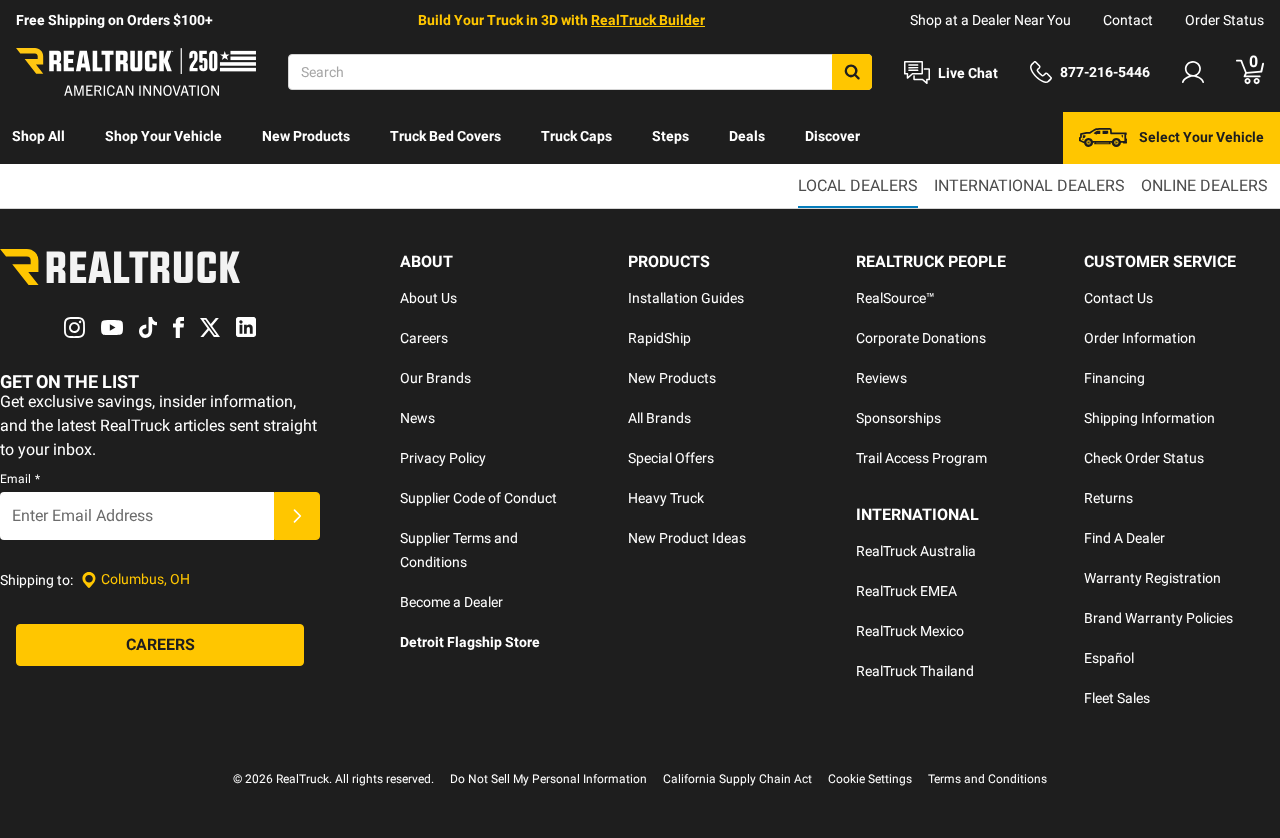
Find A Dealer (1124, 538)
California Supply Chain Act (737, 779)
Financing (1114, 378)
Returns (1108, 498)
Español (1109, 658)
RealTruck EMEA (906, 591)
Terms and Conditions (987, 779)
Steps (670, 136)
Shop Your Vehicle (163, 136)
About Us (428, 298)
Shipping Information (1149, 418)
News (417, 418)
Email (20, 479)
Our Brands (435, 378)
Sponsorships (898, 418)
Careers (424, 338)
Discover (832, 136)
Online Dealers (1204, 185)
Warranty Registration (1152, 578)
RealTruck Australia (916, 551)
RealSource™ (895, 298)
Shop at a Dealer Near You (990, 20)
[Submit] (297, 516)
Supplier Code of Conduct (478, 498)
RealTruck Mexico (910, 631)
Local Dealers (858, 185)
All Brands (659, 418)
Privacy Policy (443, 458)
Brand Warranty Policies (1158, 618)
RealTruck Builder (648, 20)
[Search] (852, 72)
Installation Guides (686, 298)
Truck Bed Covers (445, 136)
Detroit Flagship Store (470, 642)
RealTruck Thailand (915, 671)
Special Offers (671, 458)
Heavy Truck (666, 498)
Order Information (1140, 338)
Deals (747, 136)
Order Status (1224, 20)
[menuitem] (38, 138)
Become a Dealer (451, 602)
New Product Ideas (687, 538)
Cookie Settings (870, 779)
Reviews (881, 378)
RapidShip (659, 338)
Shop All (38, 136)
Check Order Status (1144, 458)
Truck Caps (576, 136)
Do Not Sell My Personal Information (548, 779)
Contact (1128, 20)
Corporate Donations (921, 338)
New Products (306, 136)
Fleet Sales (1117, 698)
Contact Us (1118, 298)
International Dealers (1029, 185)
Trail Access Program (921, 458)
